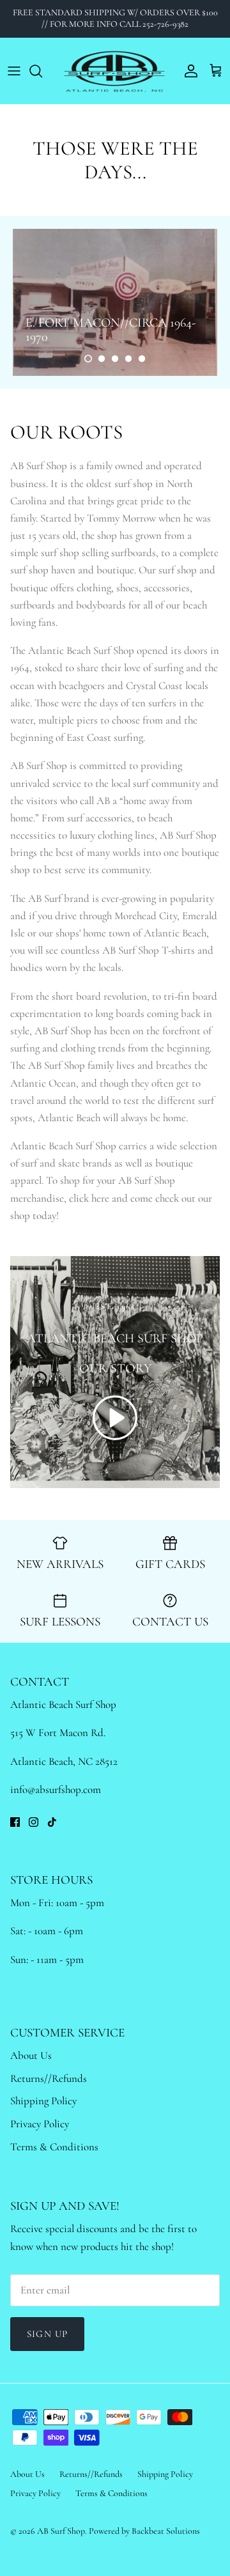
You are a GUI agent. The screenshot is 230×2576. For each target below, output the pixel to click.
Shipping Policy (43, 2101)
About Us (31, 2055)
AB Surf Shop (61, 2531)
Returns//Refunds (49, 2078)
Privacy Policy (40, 2124)
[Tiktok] (52, 1822)
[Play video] (115, 1418)
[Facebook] (15, 1822)
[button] (88, 359)
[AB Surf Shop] (115, 71)
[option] (115, 302)
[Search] (42, 71)
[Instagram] (34, 1822)
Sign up (47, 2334)
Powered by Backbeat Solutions (144, 2531)
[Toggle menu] (14, 71)
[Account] (188, 71)
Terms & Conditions (54, 2147)
